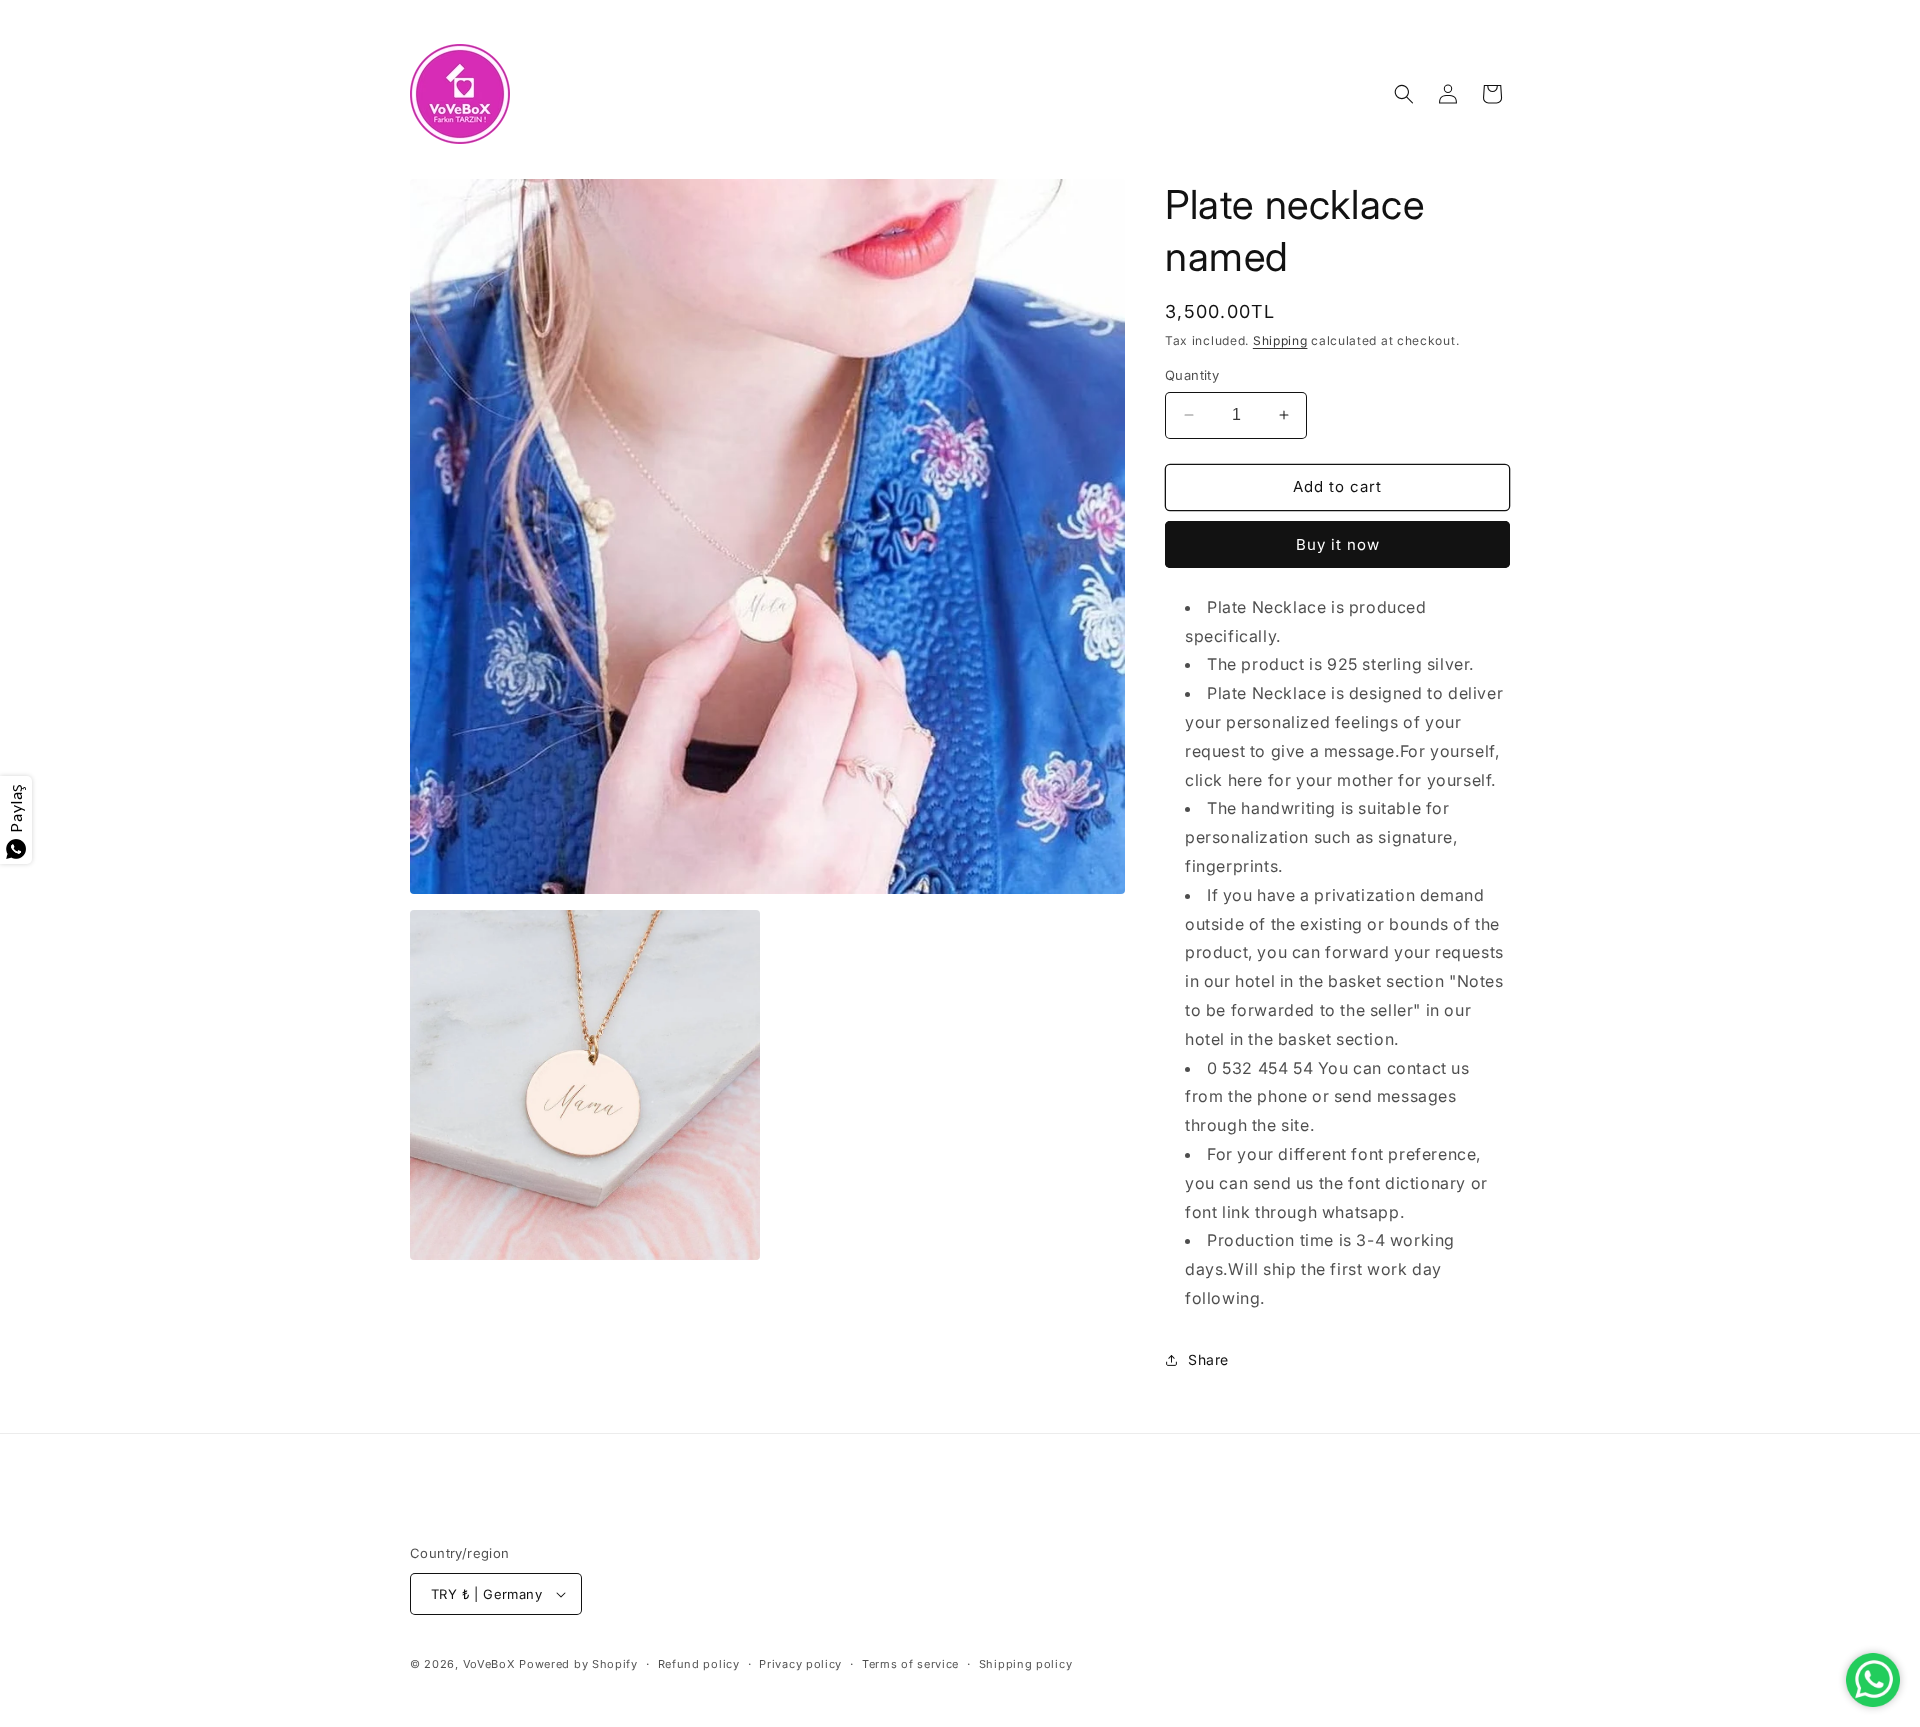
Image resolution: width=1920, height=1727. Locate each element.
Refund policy (699, 1664)
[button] (1404, 94)
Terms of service (910, 1664)
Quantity (1192, 375)
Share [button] (1208, 1359)
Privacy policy (800, 1664)
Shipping (1280, 340)
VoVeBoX (489, 1664)
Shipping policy (1026, 1664)
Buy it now (1338, 544)
